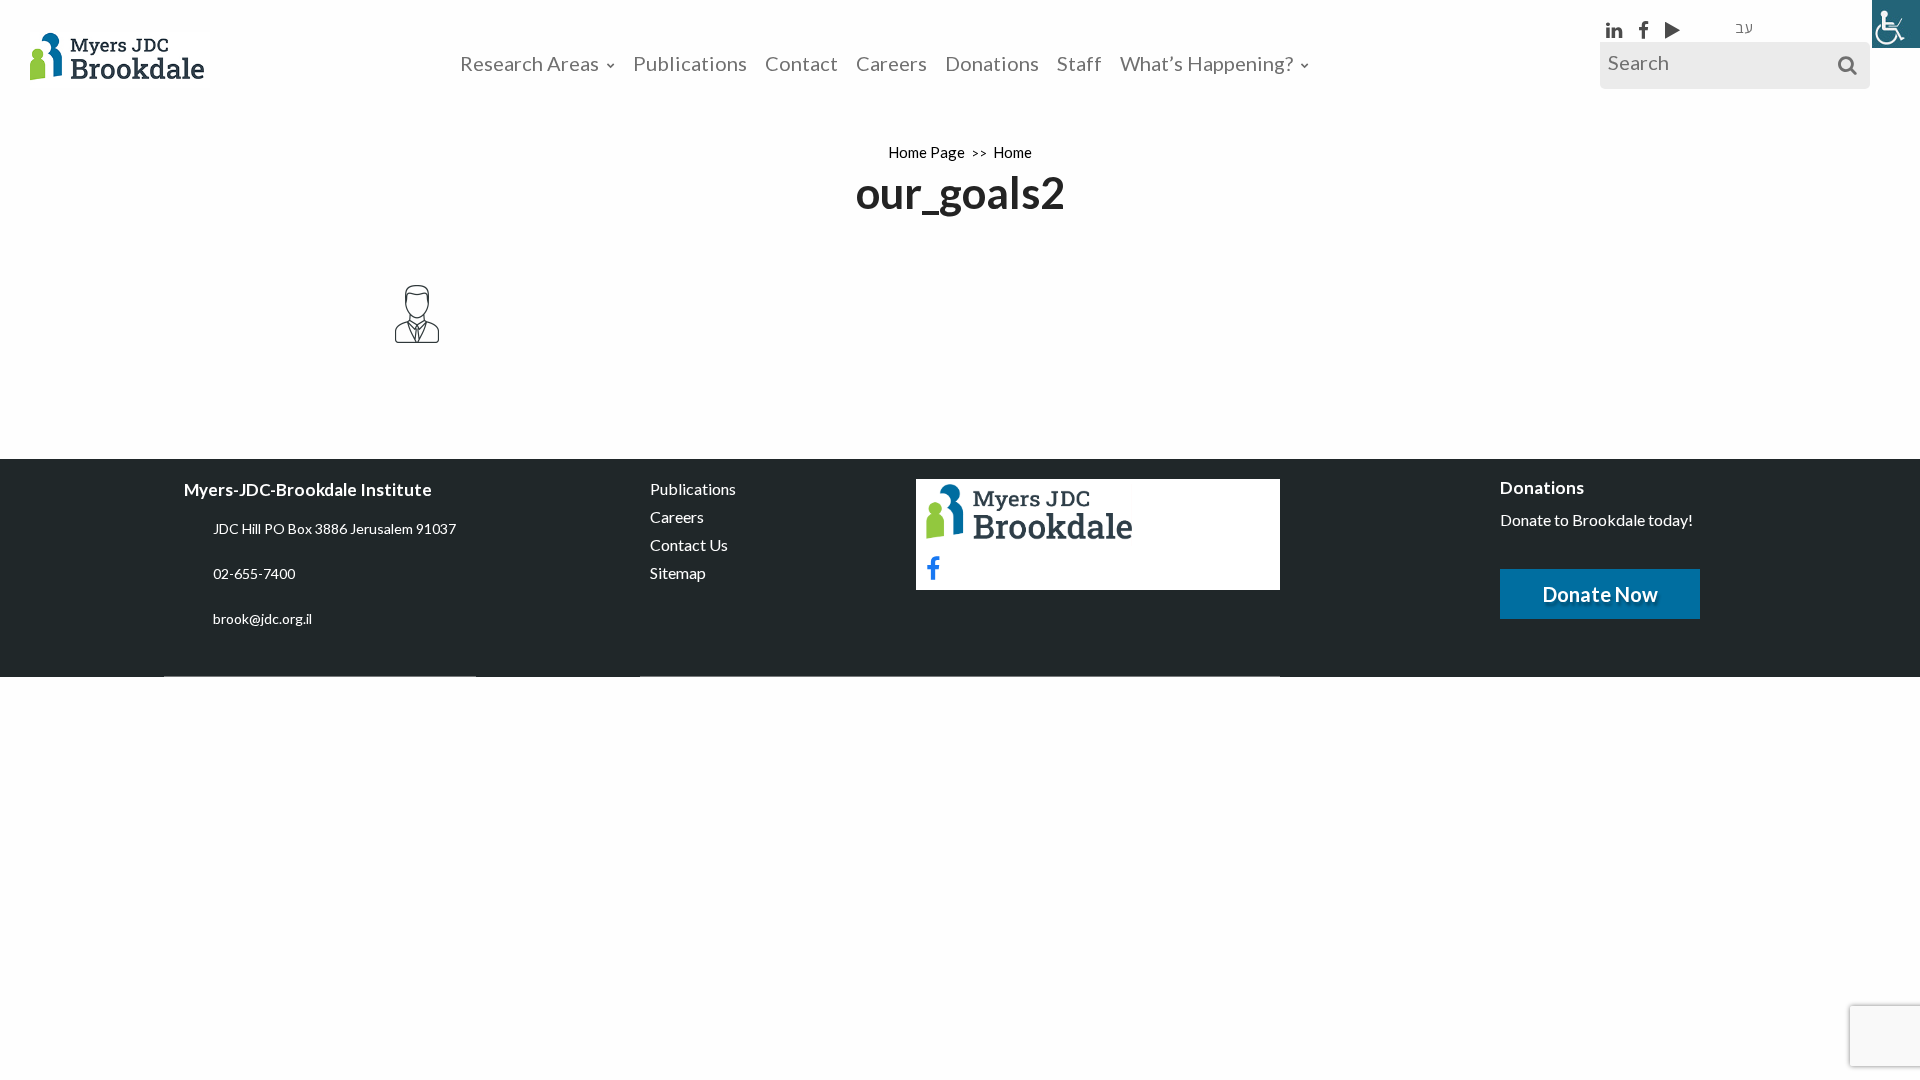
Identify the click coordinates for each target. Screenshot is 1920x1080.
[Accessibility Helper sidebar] (1896, 24)
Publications (690, 63)
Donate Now (1600, 594)
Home (1012, 152)
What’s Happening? (1206, 63)
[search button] (1847, 65)
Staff (1079, 63)
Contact (801, 63)
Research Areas (529, 63)
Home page (926, 152)
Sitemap (678, 572)
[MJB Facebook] (1645, 29)
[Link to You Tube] (1672, 29)
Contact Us (689, 544)
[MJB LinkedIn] (1616, 29)
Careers (891, 63)
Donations (992, 63)
